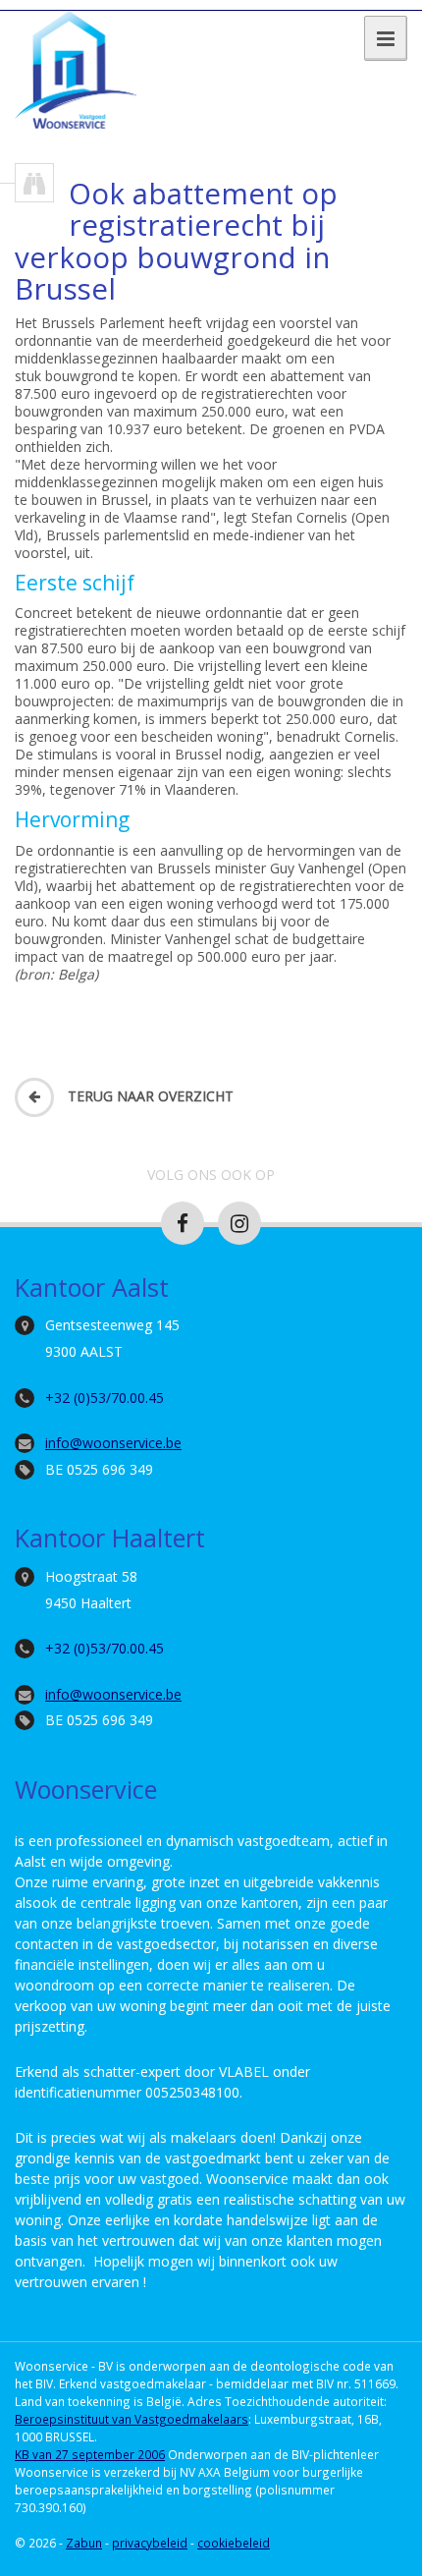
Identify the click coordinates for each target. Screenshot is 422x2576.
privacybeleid (150, 2543)
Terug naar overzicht (149, 1096)
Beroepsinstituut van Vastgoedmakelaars (132, 2419)
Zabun (84, 2543)
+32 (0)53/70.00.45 (105, 1398)
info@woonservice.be (113, 1443)
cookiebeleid (234, 2543)
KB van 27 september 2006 (90, 2454)
